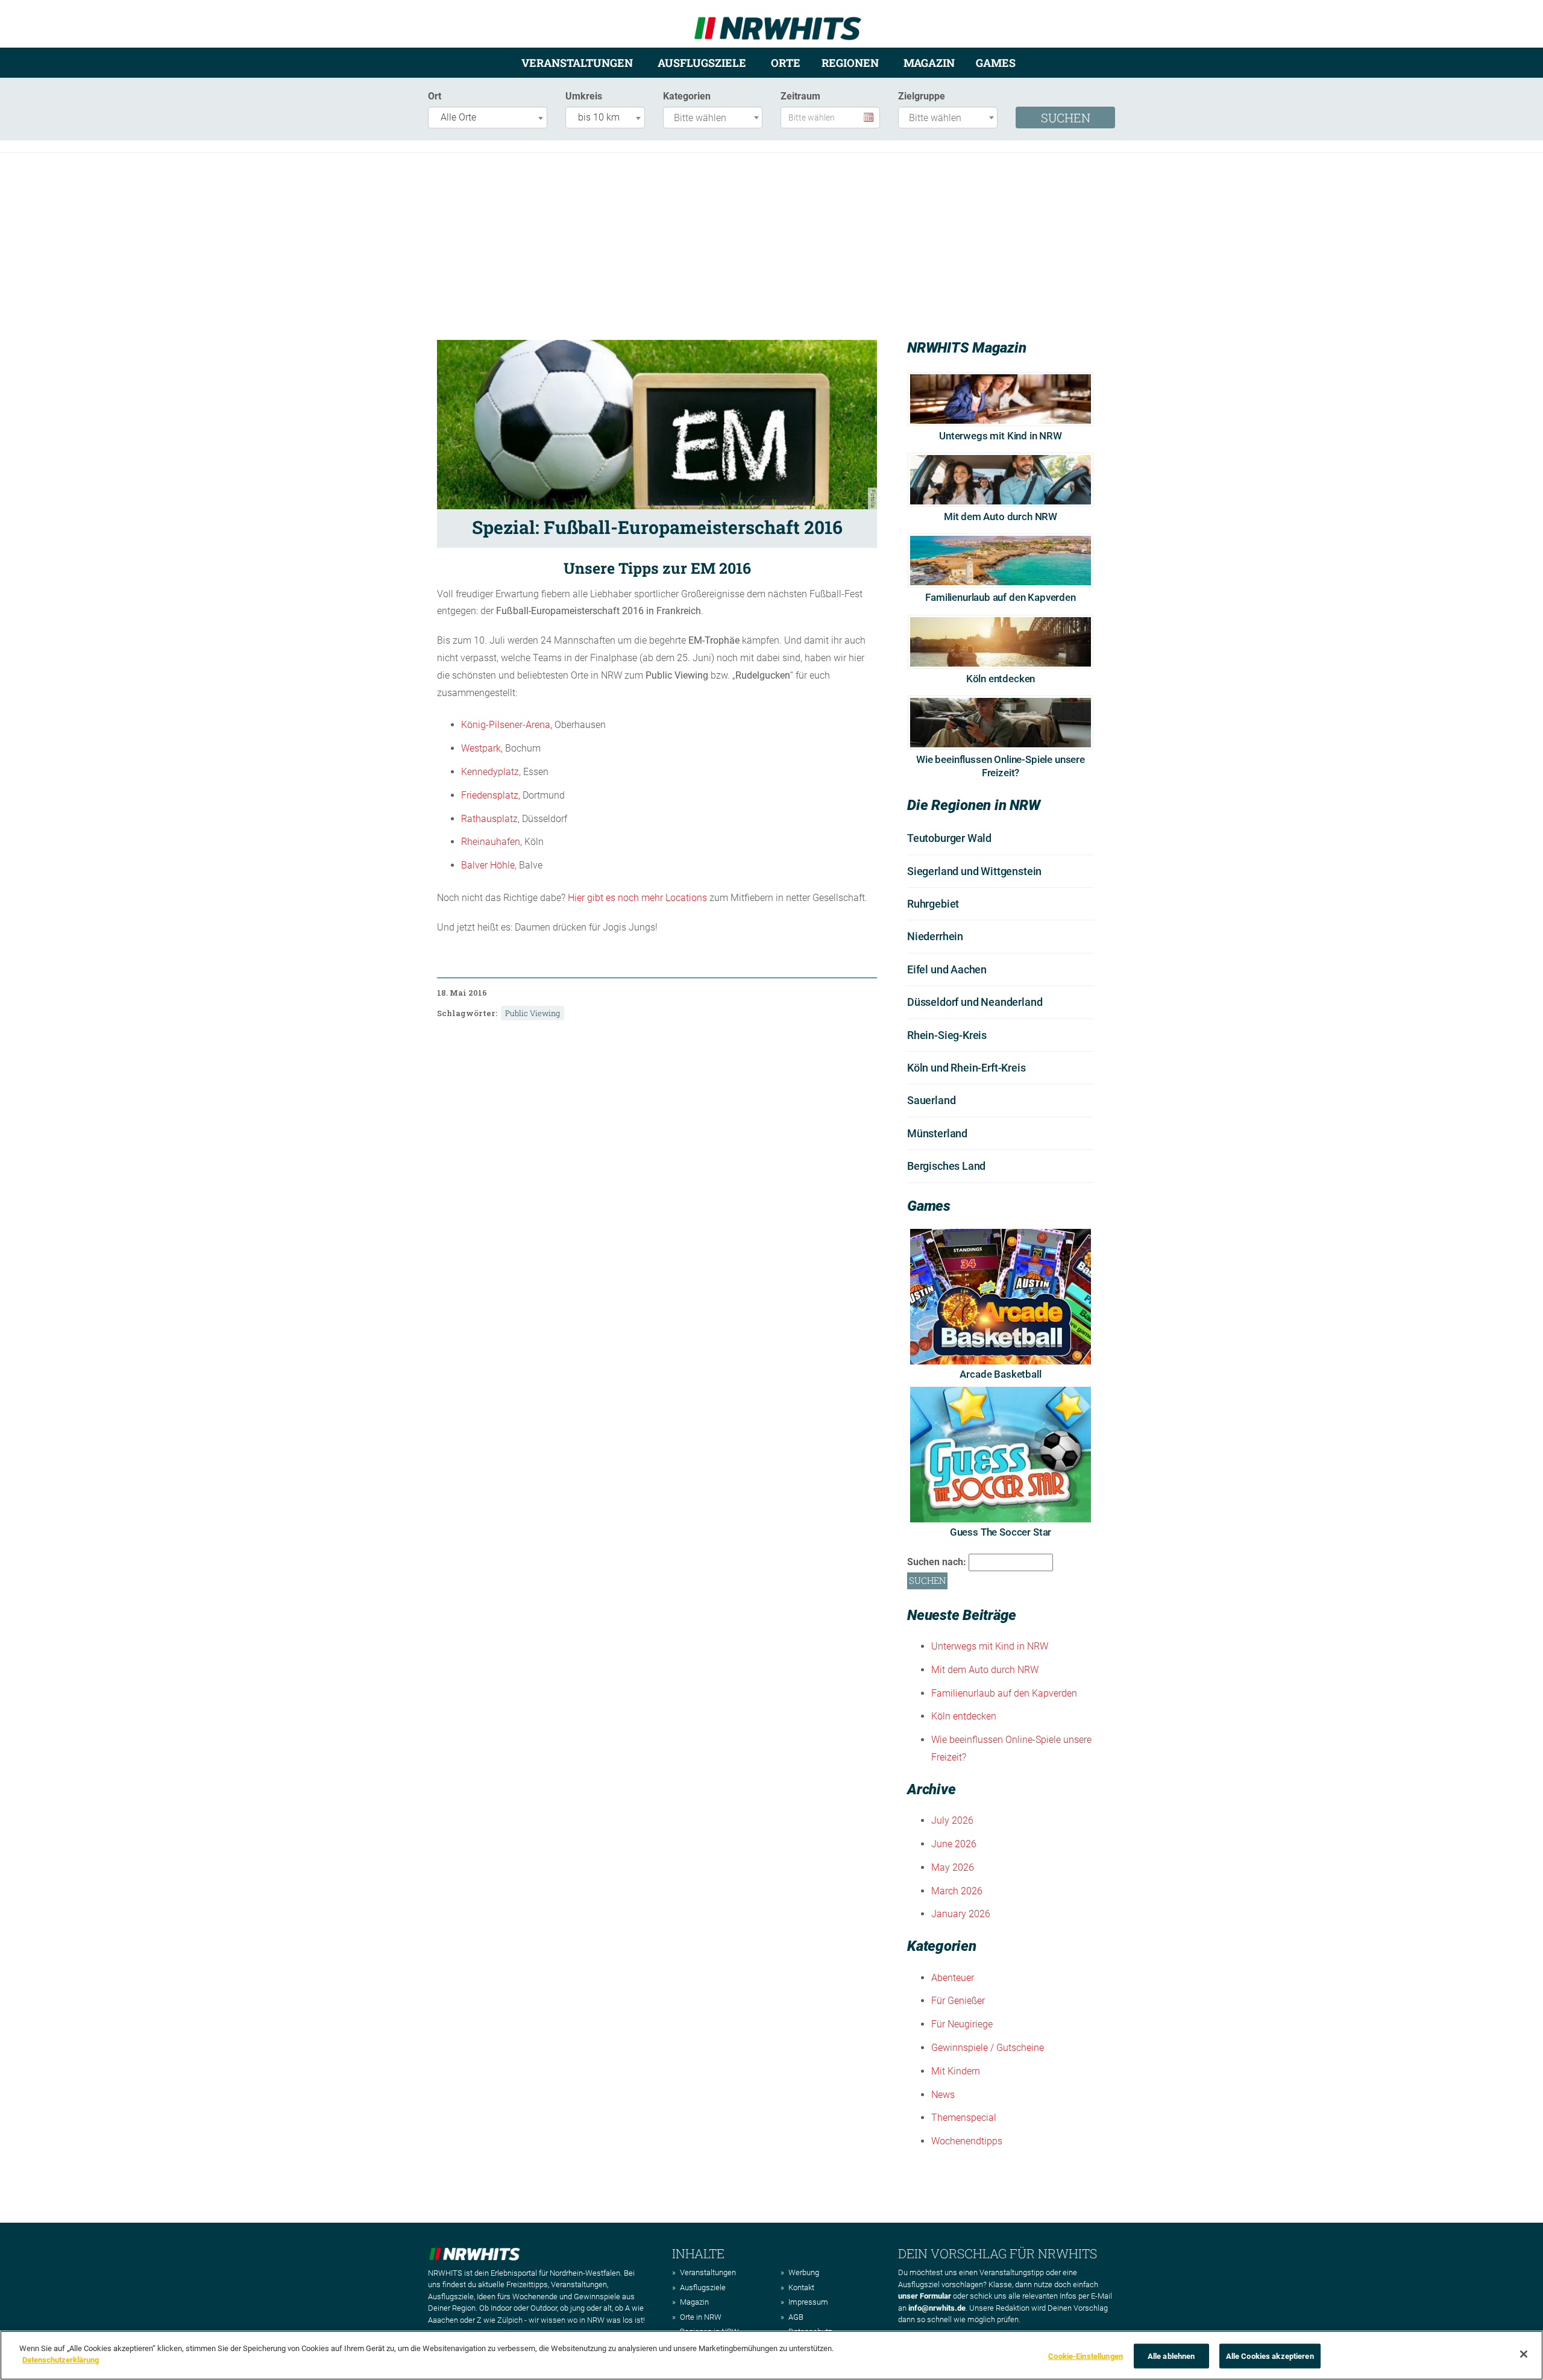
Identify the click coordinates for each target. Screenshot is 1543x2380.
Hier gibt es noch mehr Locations (637, 898)
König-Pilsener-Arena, (507, 725)
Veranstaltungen (577, 63)
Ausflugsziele (702, 63)
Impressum (808, 2302)
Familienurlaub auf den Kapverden (1001, 597)
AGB (796, 2317)
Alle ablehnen (1171, 2356)
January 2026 (961, 1914)
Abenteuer (953, 1978)
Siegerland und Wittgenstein (974, 871)
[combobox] (488, 118)
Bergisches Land (946, 1166)
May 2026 (953, 1867)
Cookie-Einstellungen (1086, 2356)
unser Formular (925, 2296)
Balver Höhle (488, 865)
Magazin (929, 63)
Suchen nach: (937, 1562)
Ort (435, 96)
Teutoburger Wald (949, 838)
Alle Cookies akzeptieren (1270, 2356)
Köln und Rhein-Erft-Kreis (966, 1068)
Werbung (804, 2272)
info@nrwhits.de (937, 2308)
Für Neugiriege (962, 2024)
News (943, 2095)
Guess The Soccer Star (1001, 1532)
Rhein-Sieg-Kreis (947, 1035)
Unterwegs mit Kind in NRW (1001, 436)
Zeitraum (800, 96)
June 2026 (954, 1844)
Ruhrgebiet (933, 904)
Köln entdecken (1001, 679)
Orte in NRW (701, 2317)
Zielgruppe (922, 96)
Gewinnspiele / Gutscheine (988, 2048)
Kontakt (801, 2287)
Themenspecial (964, 2118)
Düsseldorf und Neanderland (975, 1002)
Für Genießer (958, 2001)
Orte (786, 63)
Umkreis (584, 96)
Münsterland (937, 1133)
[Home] (778, 23)
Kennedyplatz (490, 772)
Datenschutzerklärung (61, 2360)
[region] (771, 2355)
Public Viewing (533, 1013)
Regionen (850, 63)
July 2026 (952, 1820)
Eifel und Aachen (947, 969)
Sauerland (931, 1100)
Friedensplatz (490, 795)
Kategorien (687, 96)
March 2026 (957, 1891)
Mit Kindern (956, 2071)
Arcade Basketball (1000, 1374)
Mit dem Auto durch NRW (1001, 517)
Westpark (481, 748)
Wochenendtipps (967, 2141)
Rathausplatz (489, 819)
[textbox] (716, 118)
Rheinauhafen (491, 842)
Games (996, 63)
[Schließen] (1524, 2354)
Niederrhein (935, 936)
